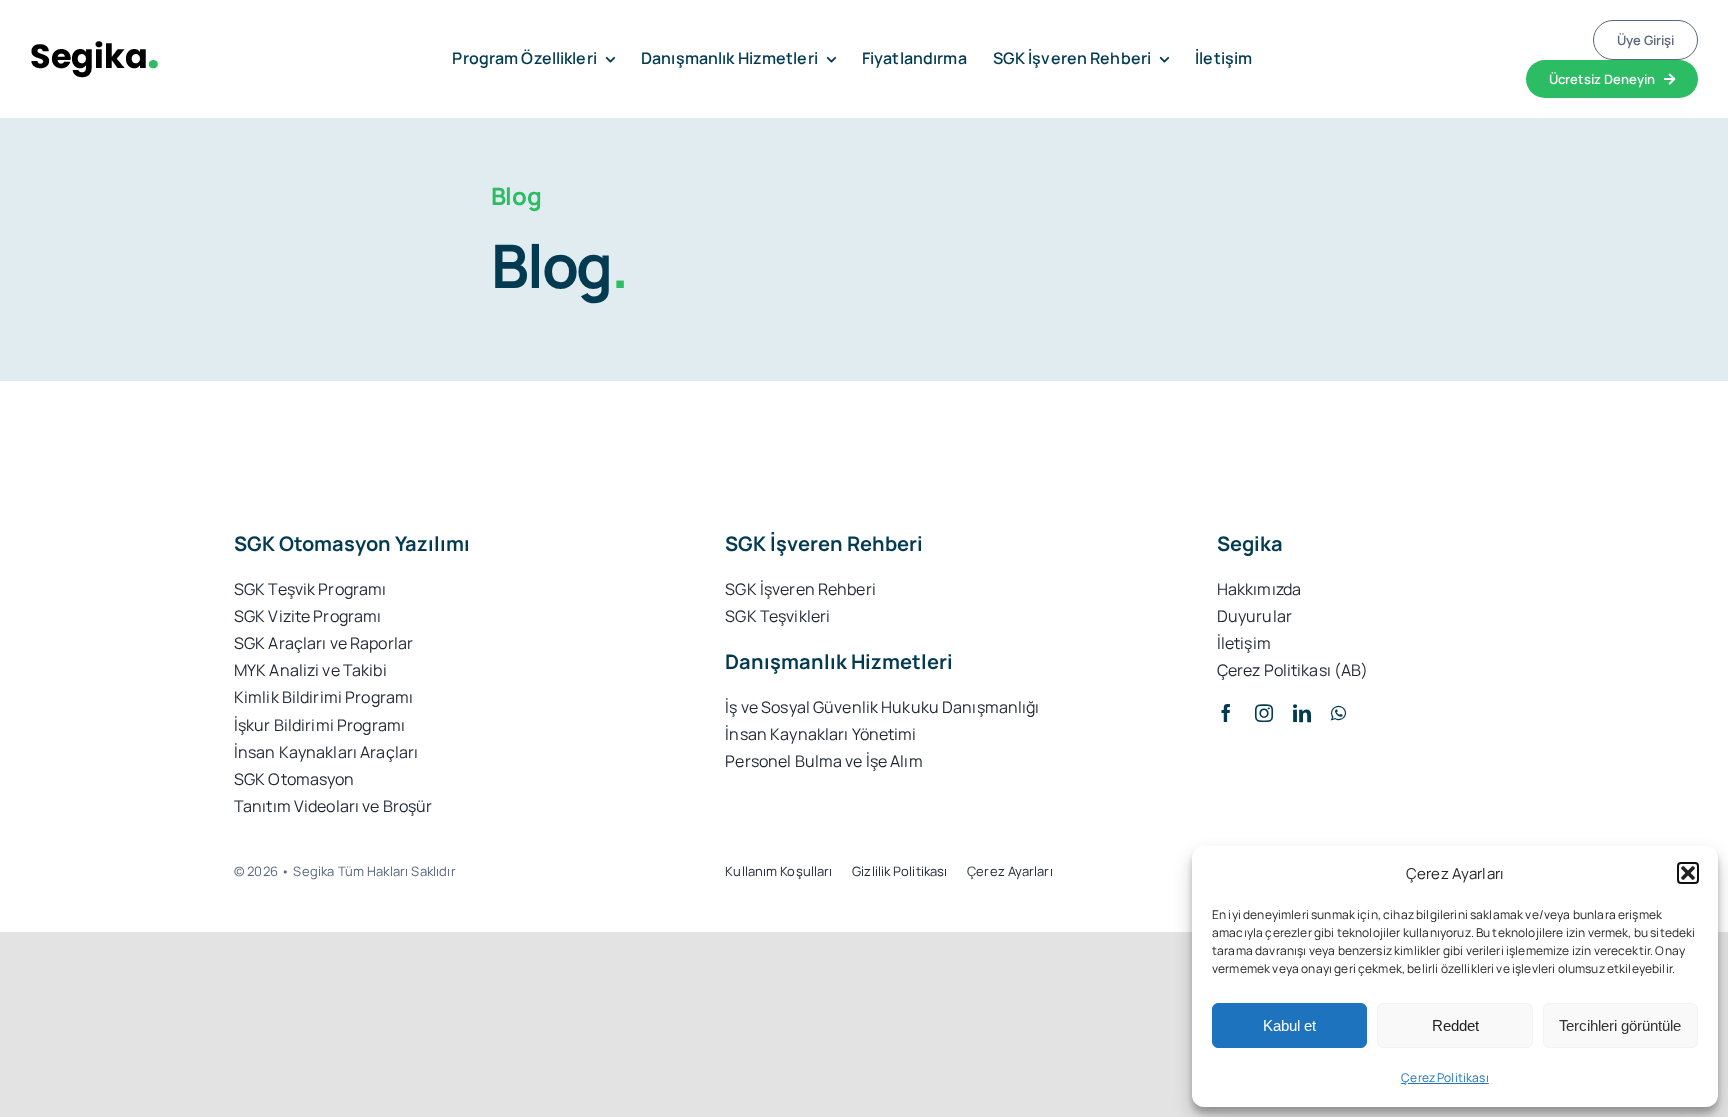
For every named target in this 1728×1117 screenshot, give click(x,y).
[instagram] (1264, 713)
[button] (1688, 873)
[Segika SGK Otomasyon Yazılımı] (95, 48)
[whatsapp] (1338, 713)
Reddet (1455, 1025)
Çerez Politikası (1445, 1077)
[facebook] (1226, 713)
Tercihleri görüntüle (1620, 1025)
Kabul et (1289, 1025)
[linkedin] (1302, 713)
